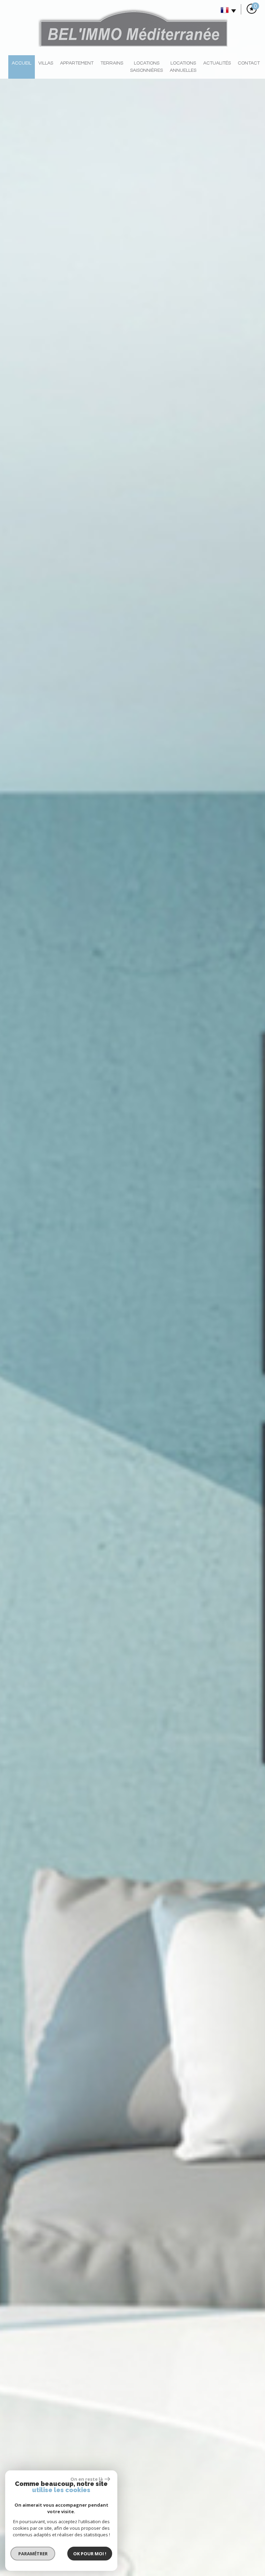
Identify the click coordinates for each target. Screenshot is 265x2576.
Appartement (77, 63)
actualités (217, 63)
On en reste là (87, 2479)
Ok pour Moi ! (90, 2554)
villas (46, 63)
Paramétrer (33, 2554)
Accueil (22, 63)
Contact (249, 63)
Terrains (112, 63)
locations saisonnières (146, 67)
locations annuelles (183, 67)
